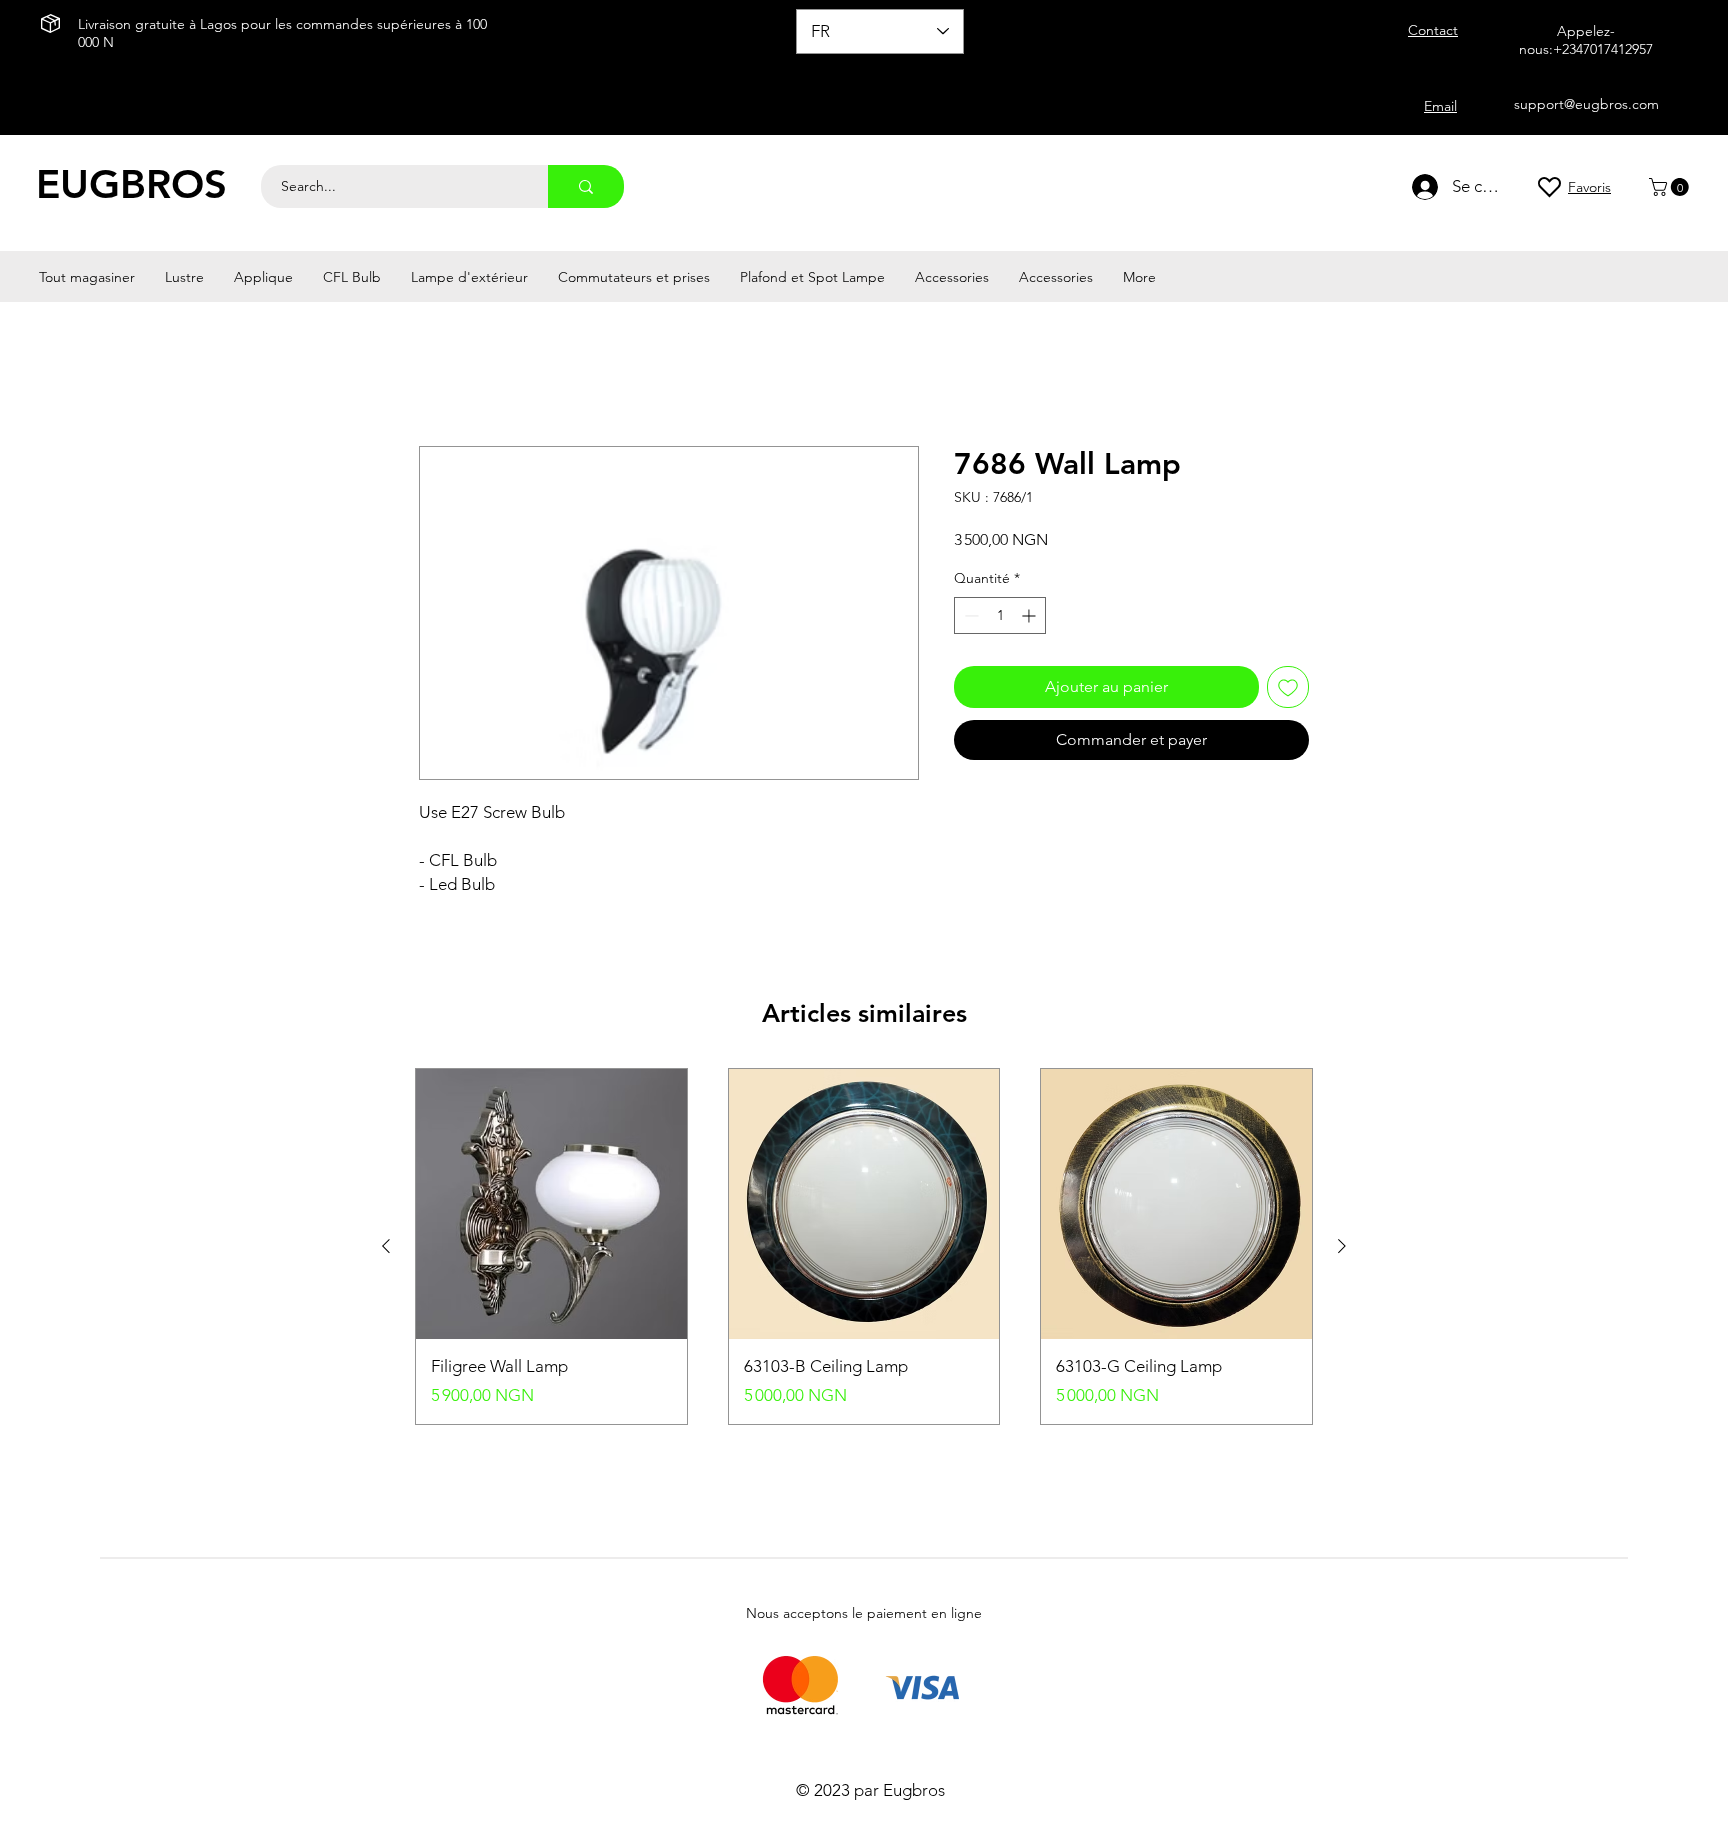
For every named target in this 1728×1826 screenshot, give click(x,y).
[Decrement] (969, 615)
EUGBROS (131, 184)
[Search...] (586, 186)
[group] (864, 1246)
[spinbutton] (1000, 615)
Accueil (445, 373)
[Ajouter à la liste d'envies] (1288, 687)
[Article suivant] (1342, 1246)
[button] (1671, 187)
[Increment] (1030, 615)
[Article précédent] (386, 1246)
